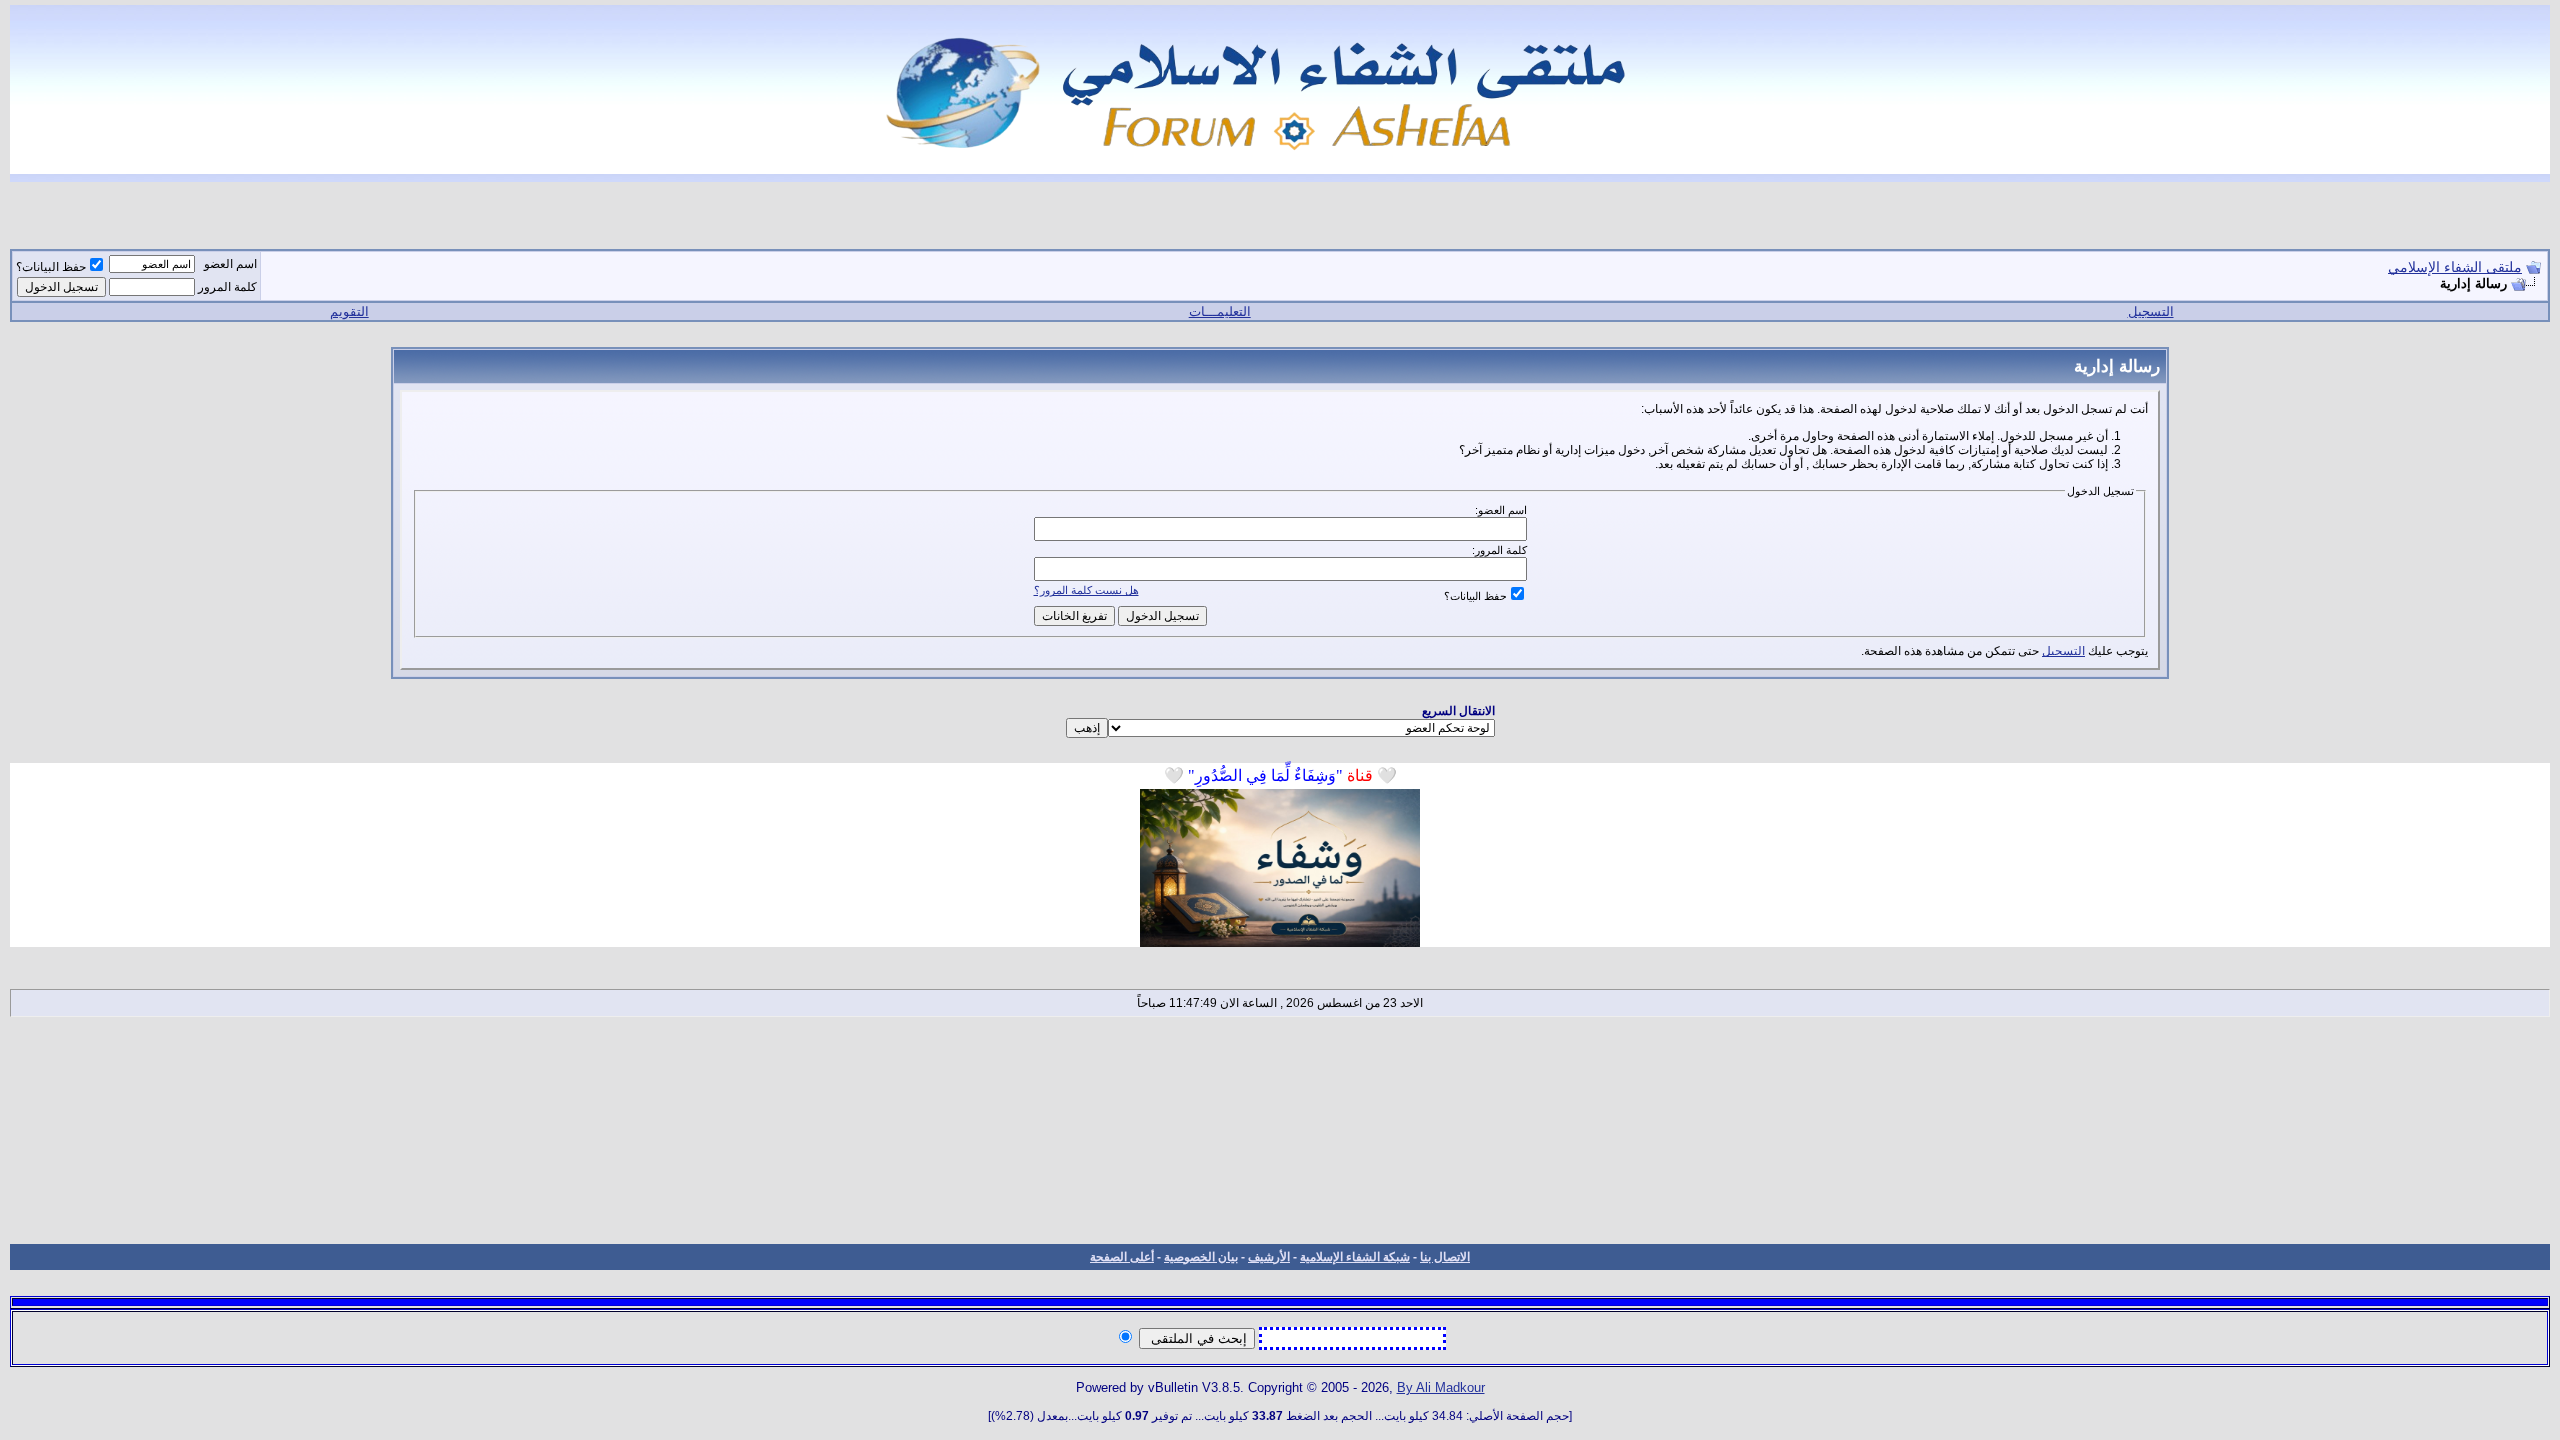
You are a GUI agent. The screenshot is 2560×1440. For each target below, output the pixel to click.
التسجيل (2151, 311)
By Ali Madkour (1441, 1387)
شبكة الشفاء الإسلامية (1355, 1257)
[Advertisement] (1280, 1130)
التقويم (349, 311)
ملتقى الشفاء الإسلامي (2455, 267)
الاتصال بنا (1445, 1257)
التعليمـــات (1220, 311)
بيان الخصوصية (1201, 1257)
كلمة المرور (227, 287)
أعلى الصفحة (1122, 1257)
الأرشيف (1269, 1257)
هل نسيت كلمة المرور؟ (1086, 590)
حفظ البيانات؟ (51, 267)
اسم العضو (230, 264)
